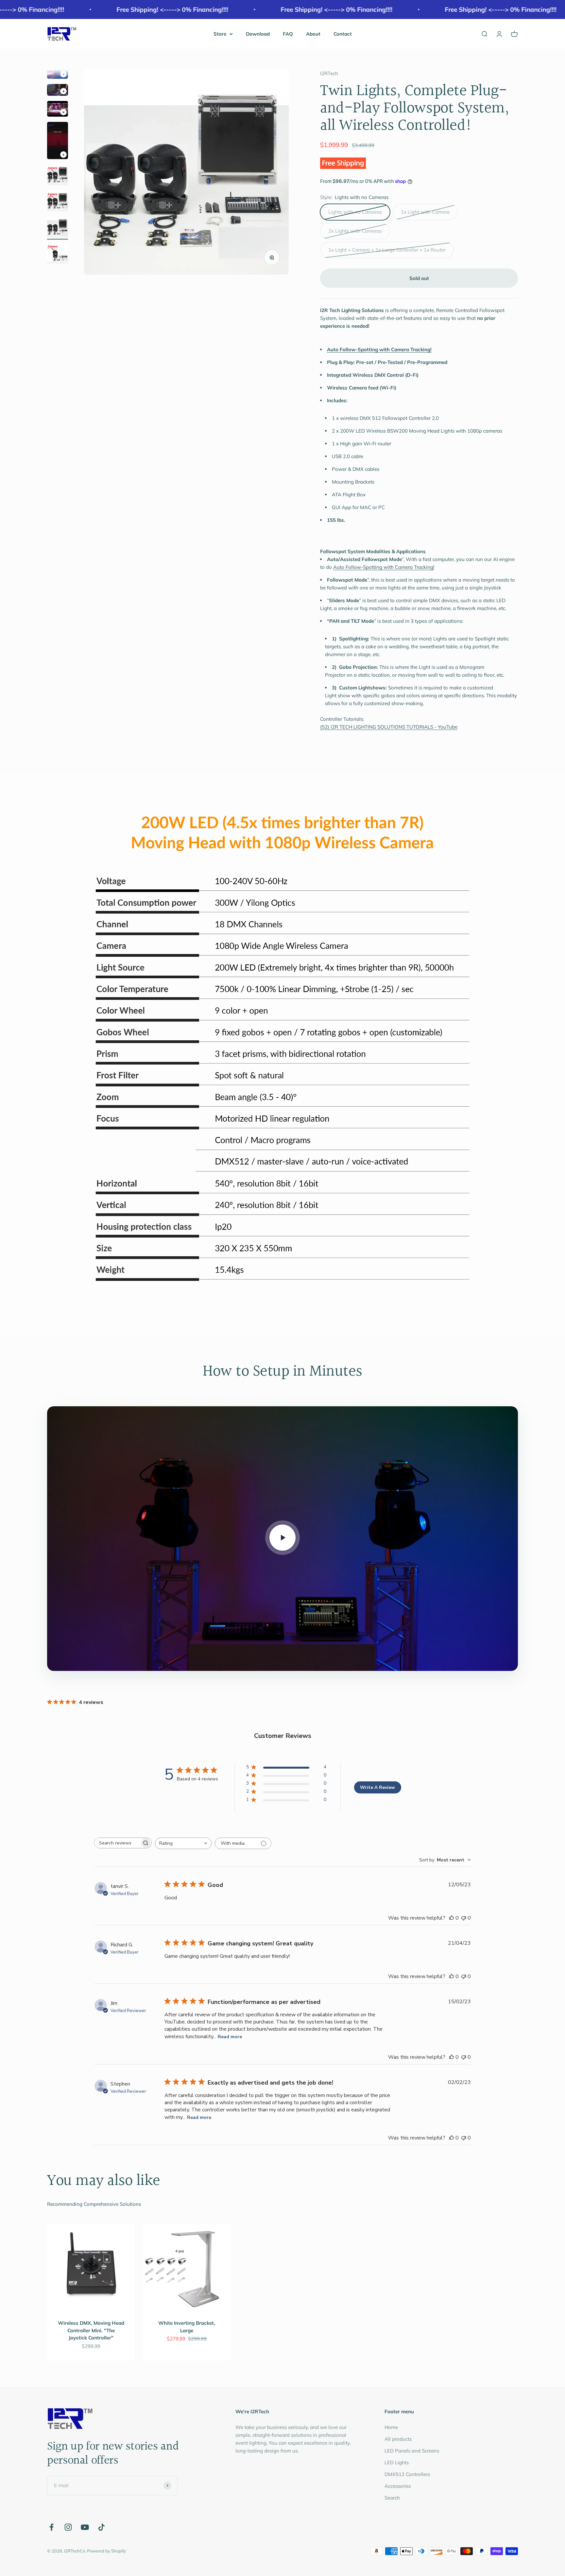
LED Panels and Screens (412, 2451)
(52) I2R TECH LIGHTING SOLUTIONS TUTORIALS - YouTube (389, 727)
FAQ (288, 34)
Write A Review (377, 1787)
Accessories (398, 2486)
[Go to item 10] (58, 74)
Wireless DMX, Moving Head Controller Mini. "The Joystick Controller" (91, 2330)
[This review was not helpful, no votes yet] (464, 1918)
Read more (230, 2037)
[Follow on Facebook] (51, 2527)
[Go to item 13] (58, 141)
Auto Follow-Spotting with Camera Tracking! (384, 567)
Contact (343, 34)
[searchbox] (117, 1843)
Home (391, 2427)
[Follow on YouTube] (85, 2527)
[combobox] (183, 1843)
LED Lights (397, 2462)
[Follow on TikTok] (102, 2527)
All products (398, 2439)
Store (220, 34)
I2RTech (329, 73)
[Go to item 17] (58, 254)
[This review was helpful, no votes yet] (452, 1918)
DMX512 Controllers (407, 2474)
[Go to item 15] (58, 202)
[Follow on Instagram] (68, 2527)
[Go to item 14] (58, 176)
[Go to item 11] (58, 91)
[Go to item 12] (58, 110)
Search (392, 2498)
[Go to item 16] (58, 228)
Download (258, 34)
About (313, 34)
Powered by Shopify (106, 2551)
